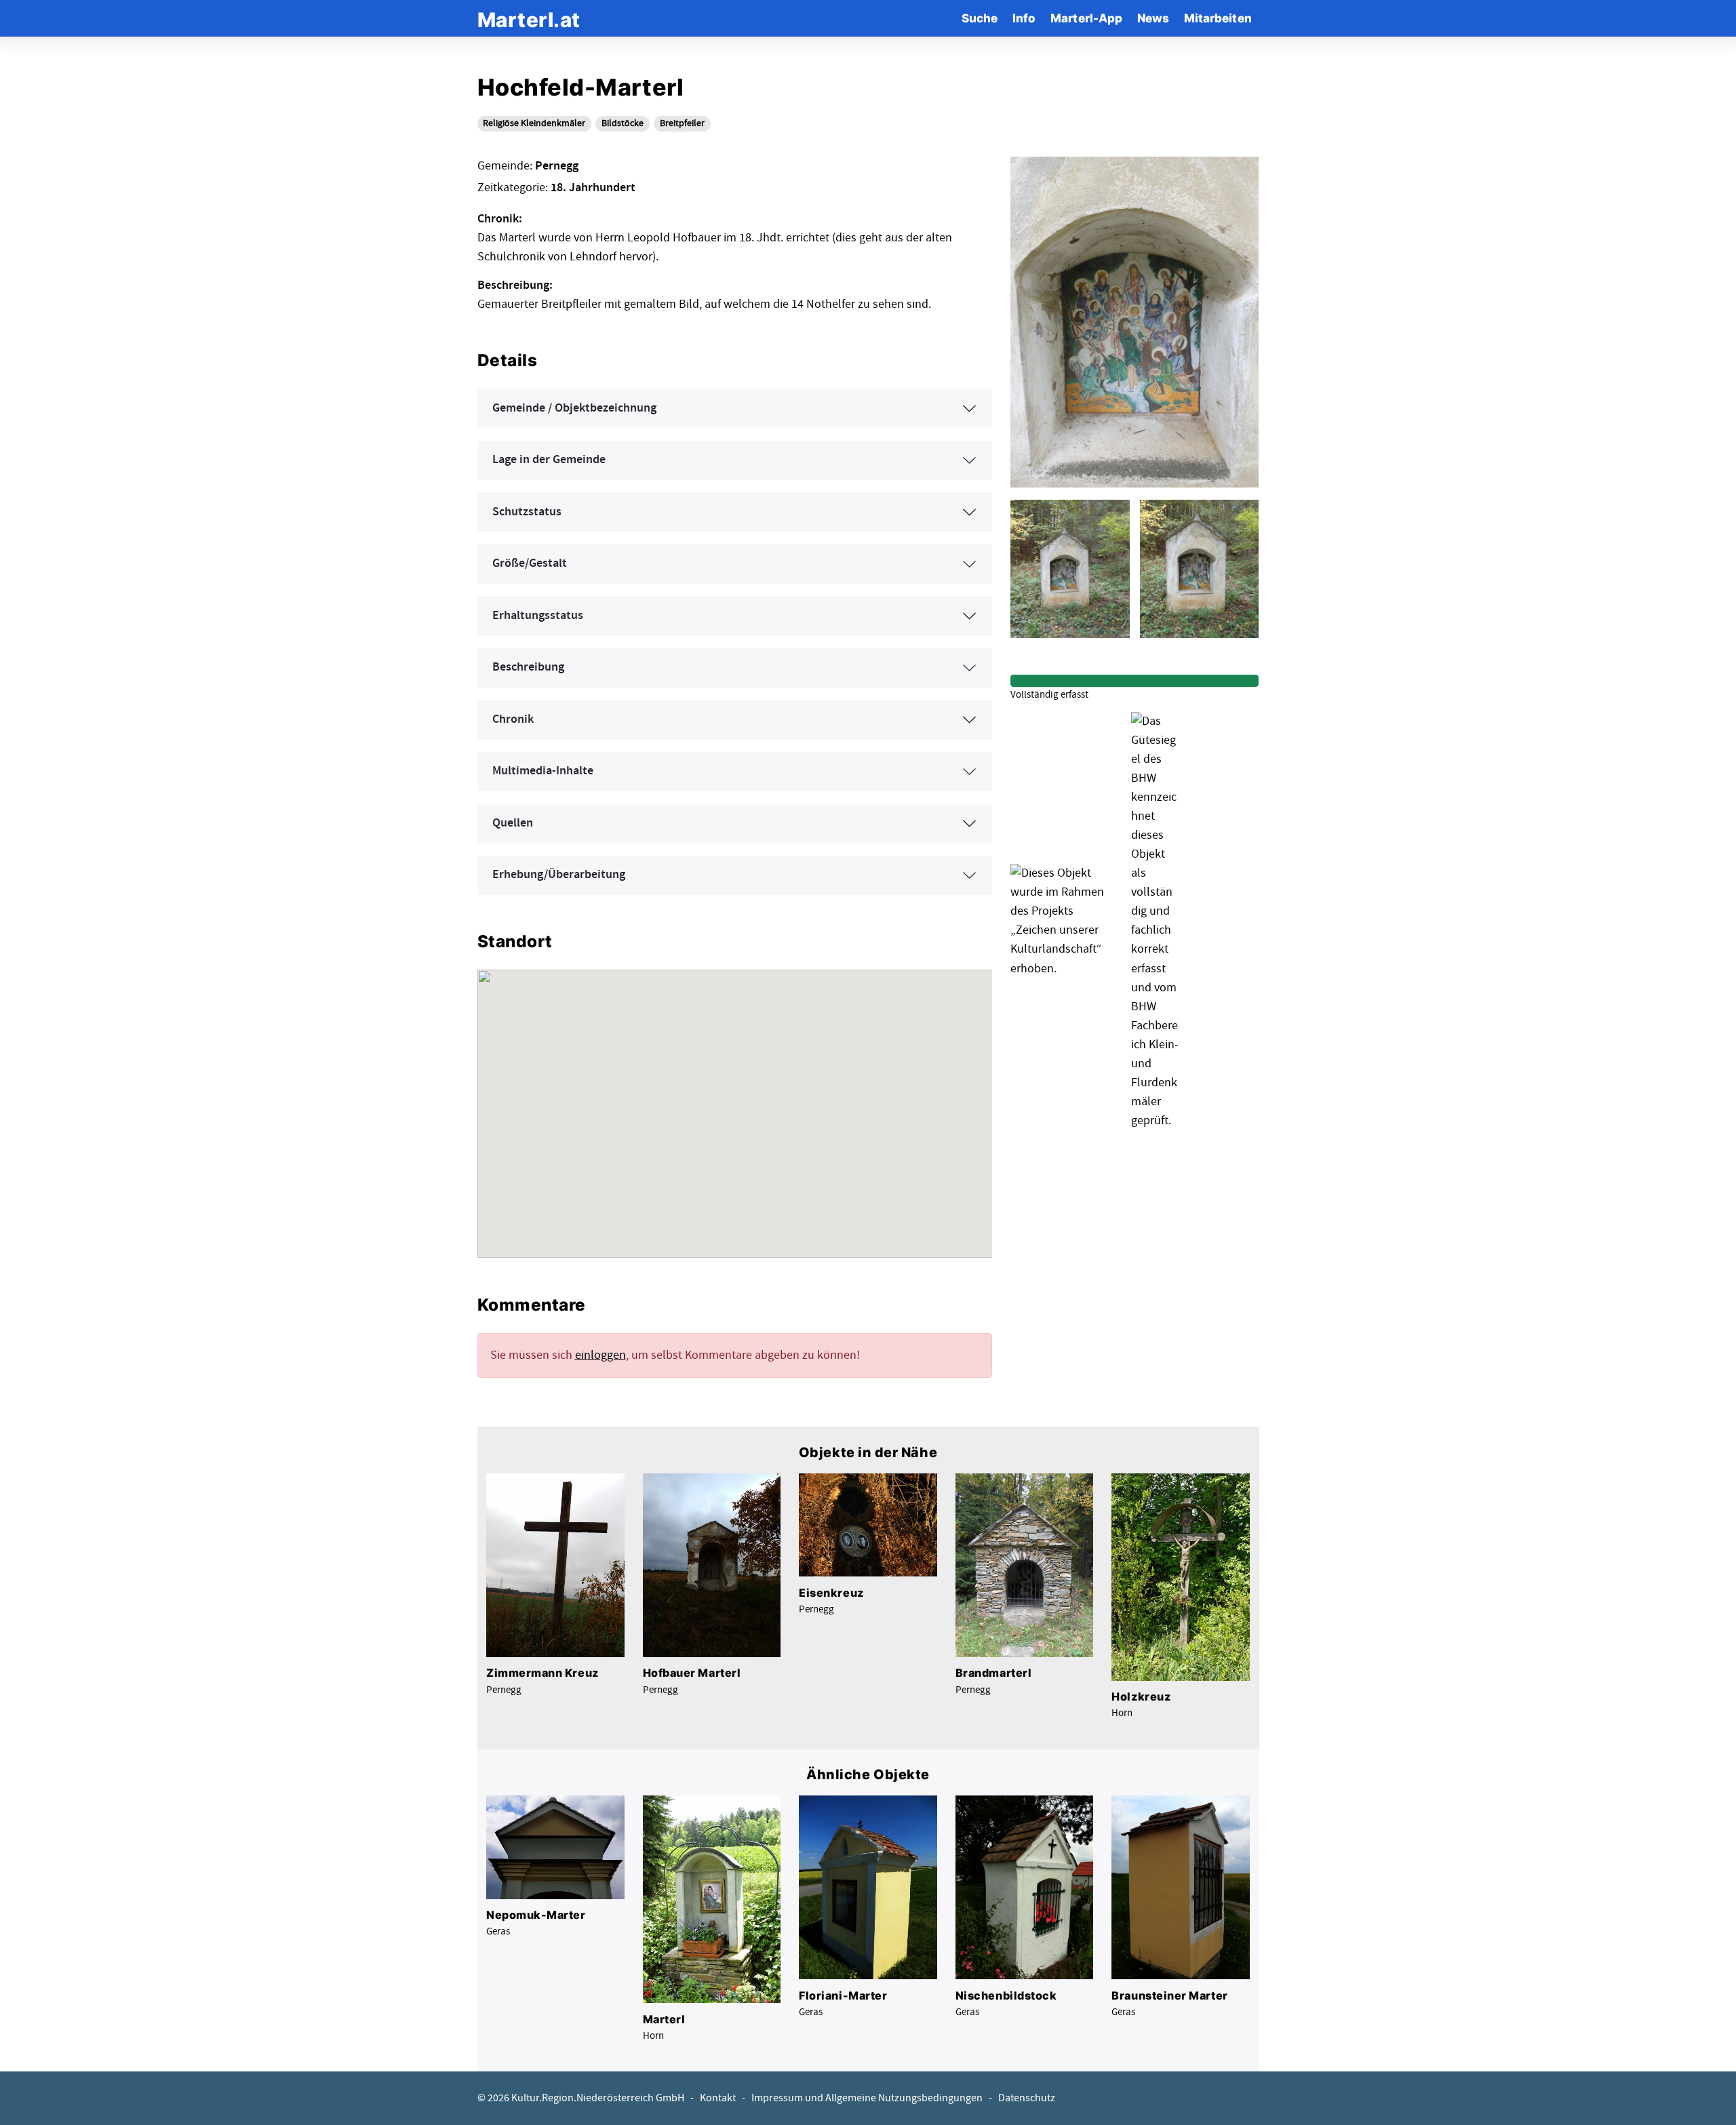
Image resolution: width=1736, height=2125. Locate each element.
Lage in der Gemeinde (549, 460)
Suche (980, 18)
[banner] (529, 18)
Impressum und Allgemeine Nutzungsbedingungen (867, 2098)
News (1153, 18)
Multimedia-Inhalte (543, 771)
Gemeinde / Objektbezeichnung (574, 408)
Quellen (513, 823)
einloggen (600, 1355)
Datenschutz (1027, 2098)
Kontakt (718, 2098)
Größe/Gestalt (530, 563)
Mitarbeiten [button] (1218, 18)
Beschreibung (528, 667)
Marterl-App (1086, 18)
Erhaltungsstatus (538, 616)
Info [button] (1024, 18)
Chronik (513, 719)
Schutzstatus (527, 512)
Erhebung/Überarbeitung (559, 875)
